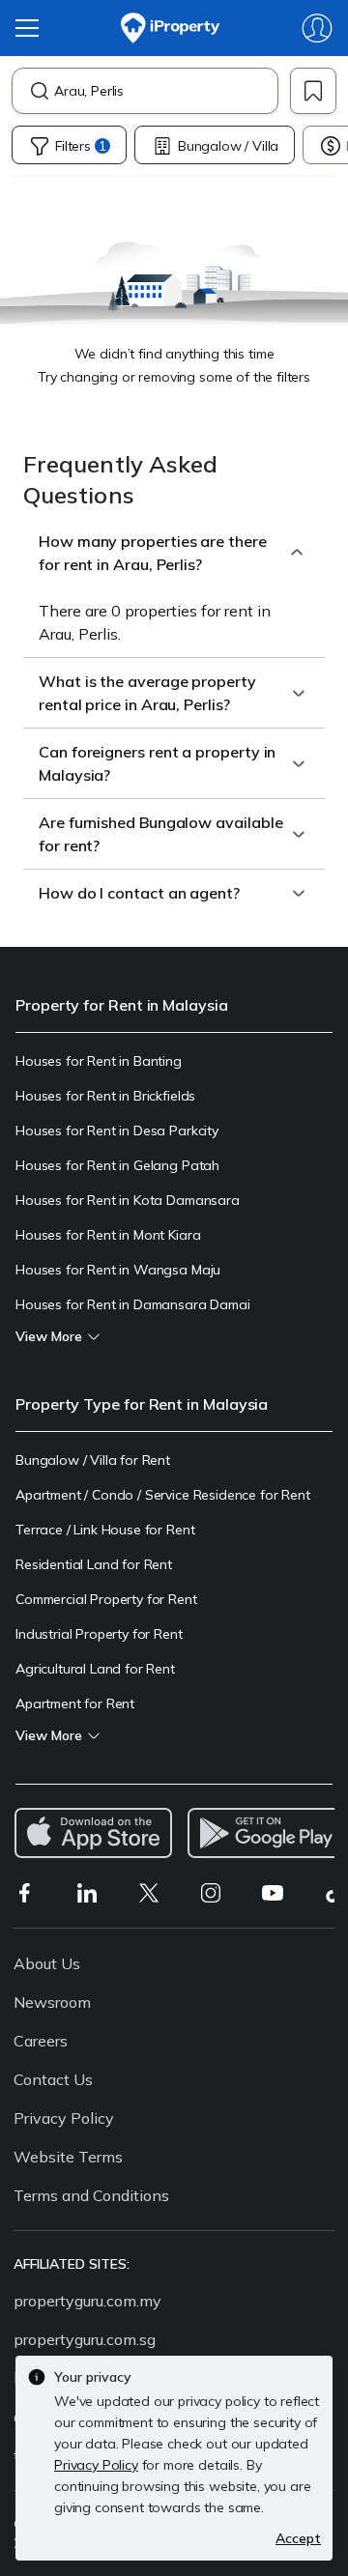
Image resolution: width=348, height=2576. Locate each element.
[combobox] (166, 91)
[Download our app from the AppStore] (93, 1833)
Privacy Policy (64, 2118)
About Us (47, 1963)
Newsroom (52, 2002)
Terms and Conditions (91, 2195)
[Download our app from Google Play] (266, 1833)
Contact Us (53, 2079)
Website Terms (68, 2157)
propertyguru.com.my (87, 2301)
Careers (41, 2041)
